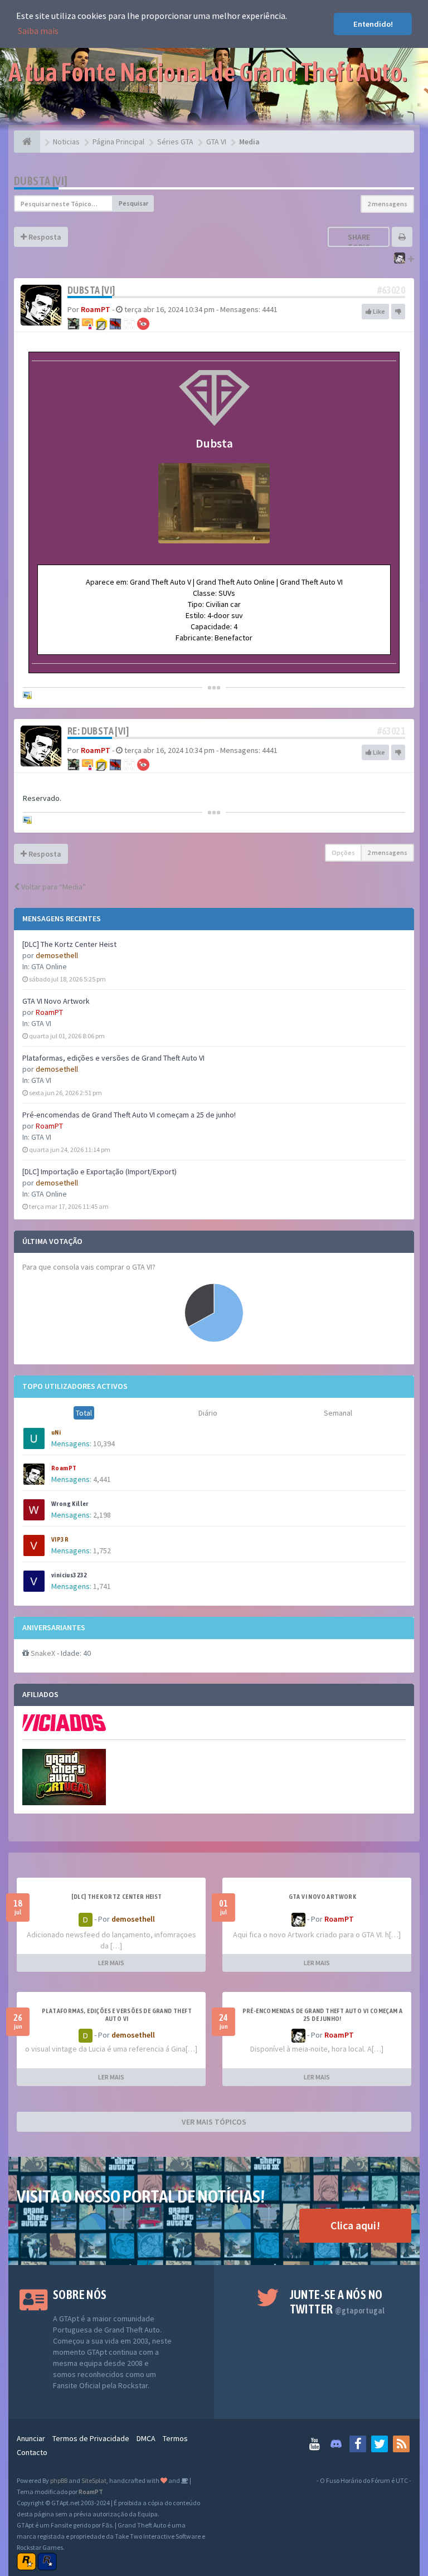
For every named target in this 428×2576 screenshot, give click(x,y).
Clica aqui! (355, 2225)
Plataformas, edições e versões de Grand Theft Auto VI (113, 1058)
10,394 (104, 1443)
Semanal (338, 1413)
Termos (175, 2438)
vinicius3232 (69, 1575)
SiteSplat (94, 2480)
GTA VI (41, 1023)
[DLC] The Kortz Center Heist (69, 944)
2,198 (102, 1515)
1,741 (102, 1586)
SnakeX (43, 1653)
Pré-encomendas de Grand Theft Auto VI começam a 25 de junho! (129, 1115)
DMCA (146, 2438)
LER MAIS (111, 1963)
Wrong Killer (70, 1504)
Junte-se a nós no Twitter (337, 2302)
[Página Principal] (27, 142)
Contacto (32, 2452)
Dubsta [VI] (41, 181)
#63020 (391, 290)
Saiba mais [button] (38, 31)
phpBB (59, 2480)
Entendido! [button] (373, 24)
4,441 (102, 1479)
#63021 (391, 731)
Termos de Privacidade (91, 2438)
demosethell (57, 955)
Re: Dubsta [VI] (98, 731)
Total (84, 1413)
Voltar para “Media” (53, 887)
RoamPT (49, 1012)
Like (378, 311)
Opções (343, 852)
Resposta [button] (44, 237)
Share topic (359, 242)
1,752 (102, 1551)
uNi (56, 1432)
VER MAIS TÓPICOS (214, 2122)
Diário (208, 1413)
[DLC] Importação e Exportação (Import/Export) (99, 1172)
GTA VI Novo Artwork (56, 1001)
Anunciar (31, 2438)
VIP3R (60, 1539)
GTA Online (49, 966)
